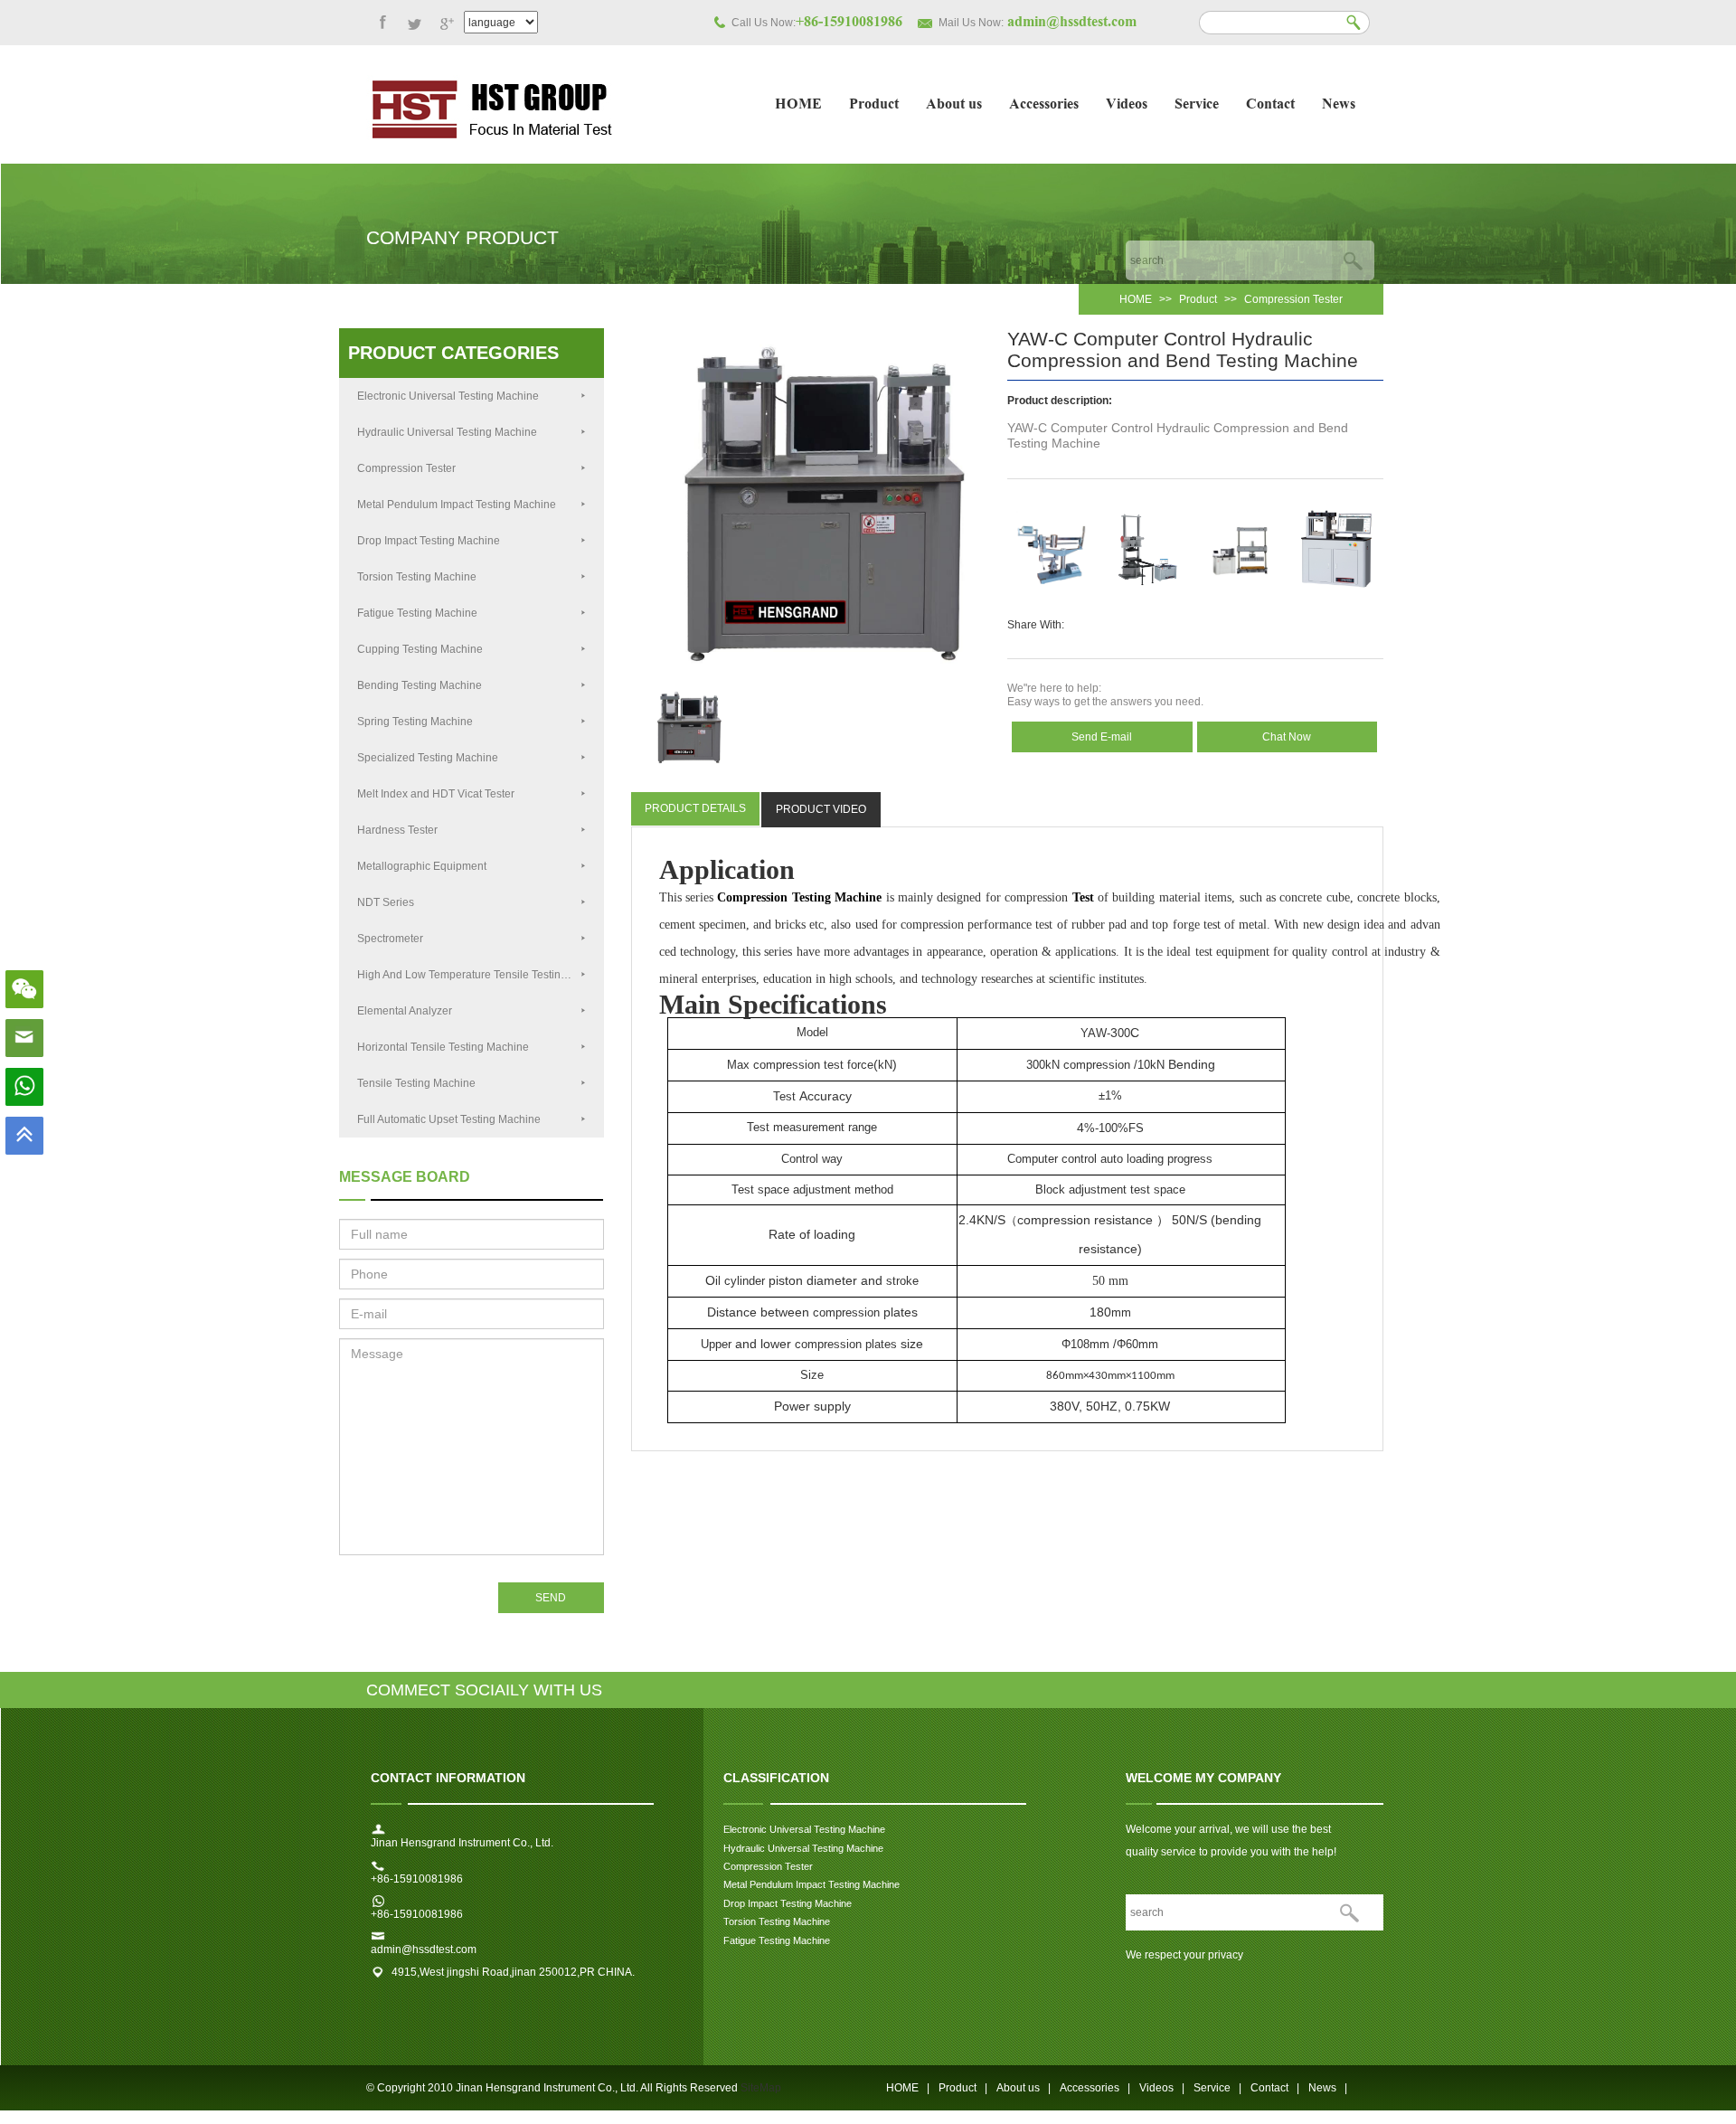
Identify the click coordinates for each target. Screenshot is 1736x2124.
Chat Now (1287, 737)
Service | (1217, 2088)
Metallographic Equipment (422, 866)
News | (1328, 2088)
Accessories (1044, 105)
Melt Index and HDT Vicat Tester (436, 794)
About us (954, 105)
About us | (1024, 2088)
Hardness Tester (397, 830)
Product (874, 105)
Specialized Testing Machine (428, 758)
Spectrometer (390, 939)
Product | (963, 2088)
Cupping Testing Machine (420, 649)
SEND (551, 1598)
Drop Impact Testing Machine (429, 541)
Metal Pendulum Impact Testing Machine (457, 505)
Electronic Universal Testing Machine (448, 396)
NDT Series (386, 902)
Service (1197, 105)
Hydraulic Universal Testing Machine (447, 432)
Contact (1270, 105)
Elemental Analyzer (405, 1011)
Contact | (1275, 2088)
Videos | (1162, 2088)
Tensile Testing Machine (416, 1083)
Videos (1127, 105)
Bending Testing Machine (420, 685)
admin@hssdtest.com (424, 1949)
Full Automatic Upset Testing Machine (449, 1119)
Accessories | (1095, 2088)
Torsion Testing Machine (418, 577)
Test (1083, 897)
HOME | (908, 2088)
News (1339, 105)
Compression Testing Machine (799, 897)
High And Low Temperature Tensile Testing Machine (481, 975)
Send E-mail (1102, 737)
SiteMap (761, 2088)
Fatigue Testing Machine (417, 613)
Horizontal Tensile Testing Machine (443, 1047)
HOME (798, 105)
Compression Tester (1293, 299)
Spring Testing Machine (415, 722)
